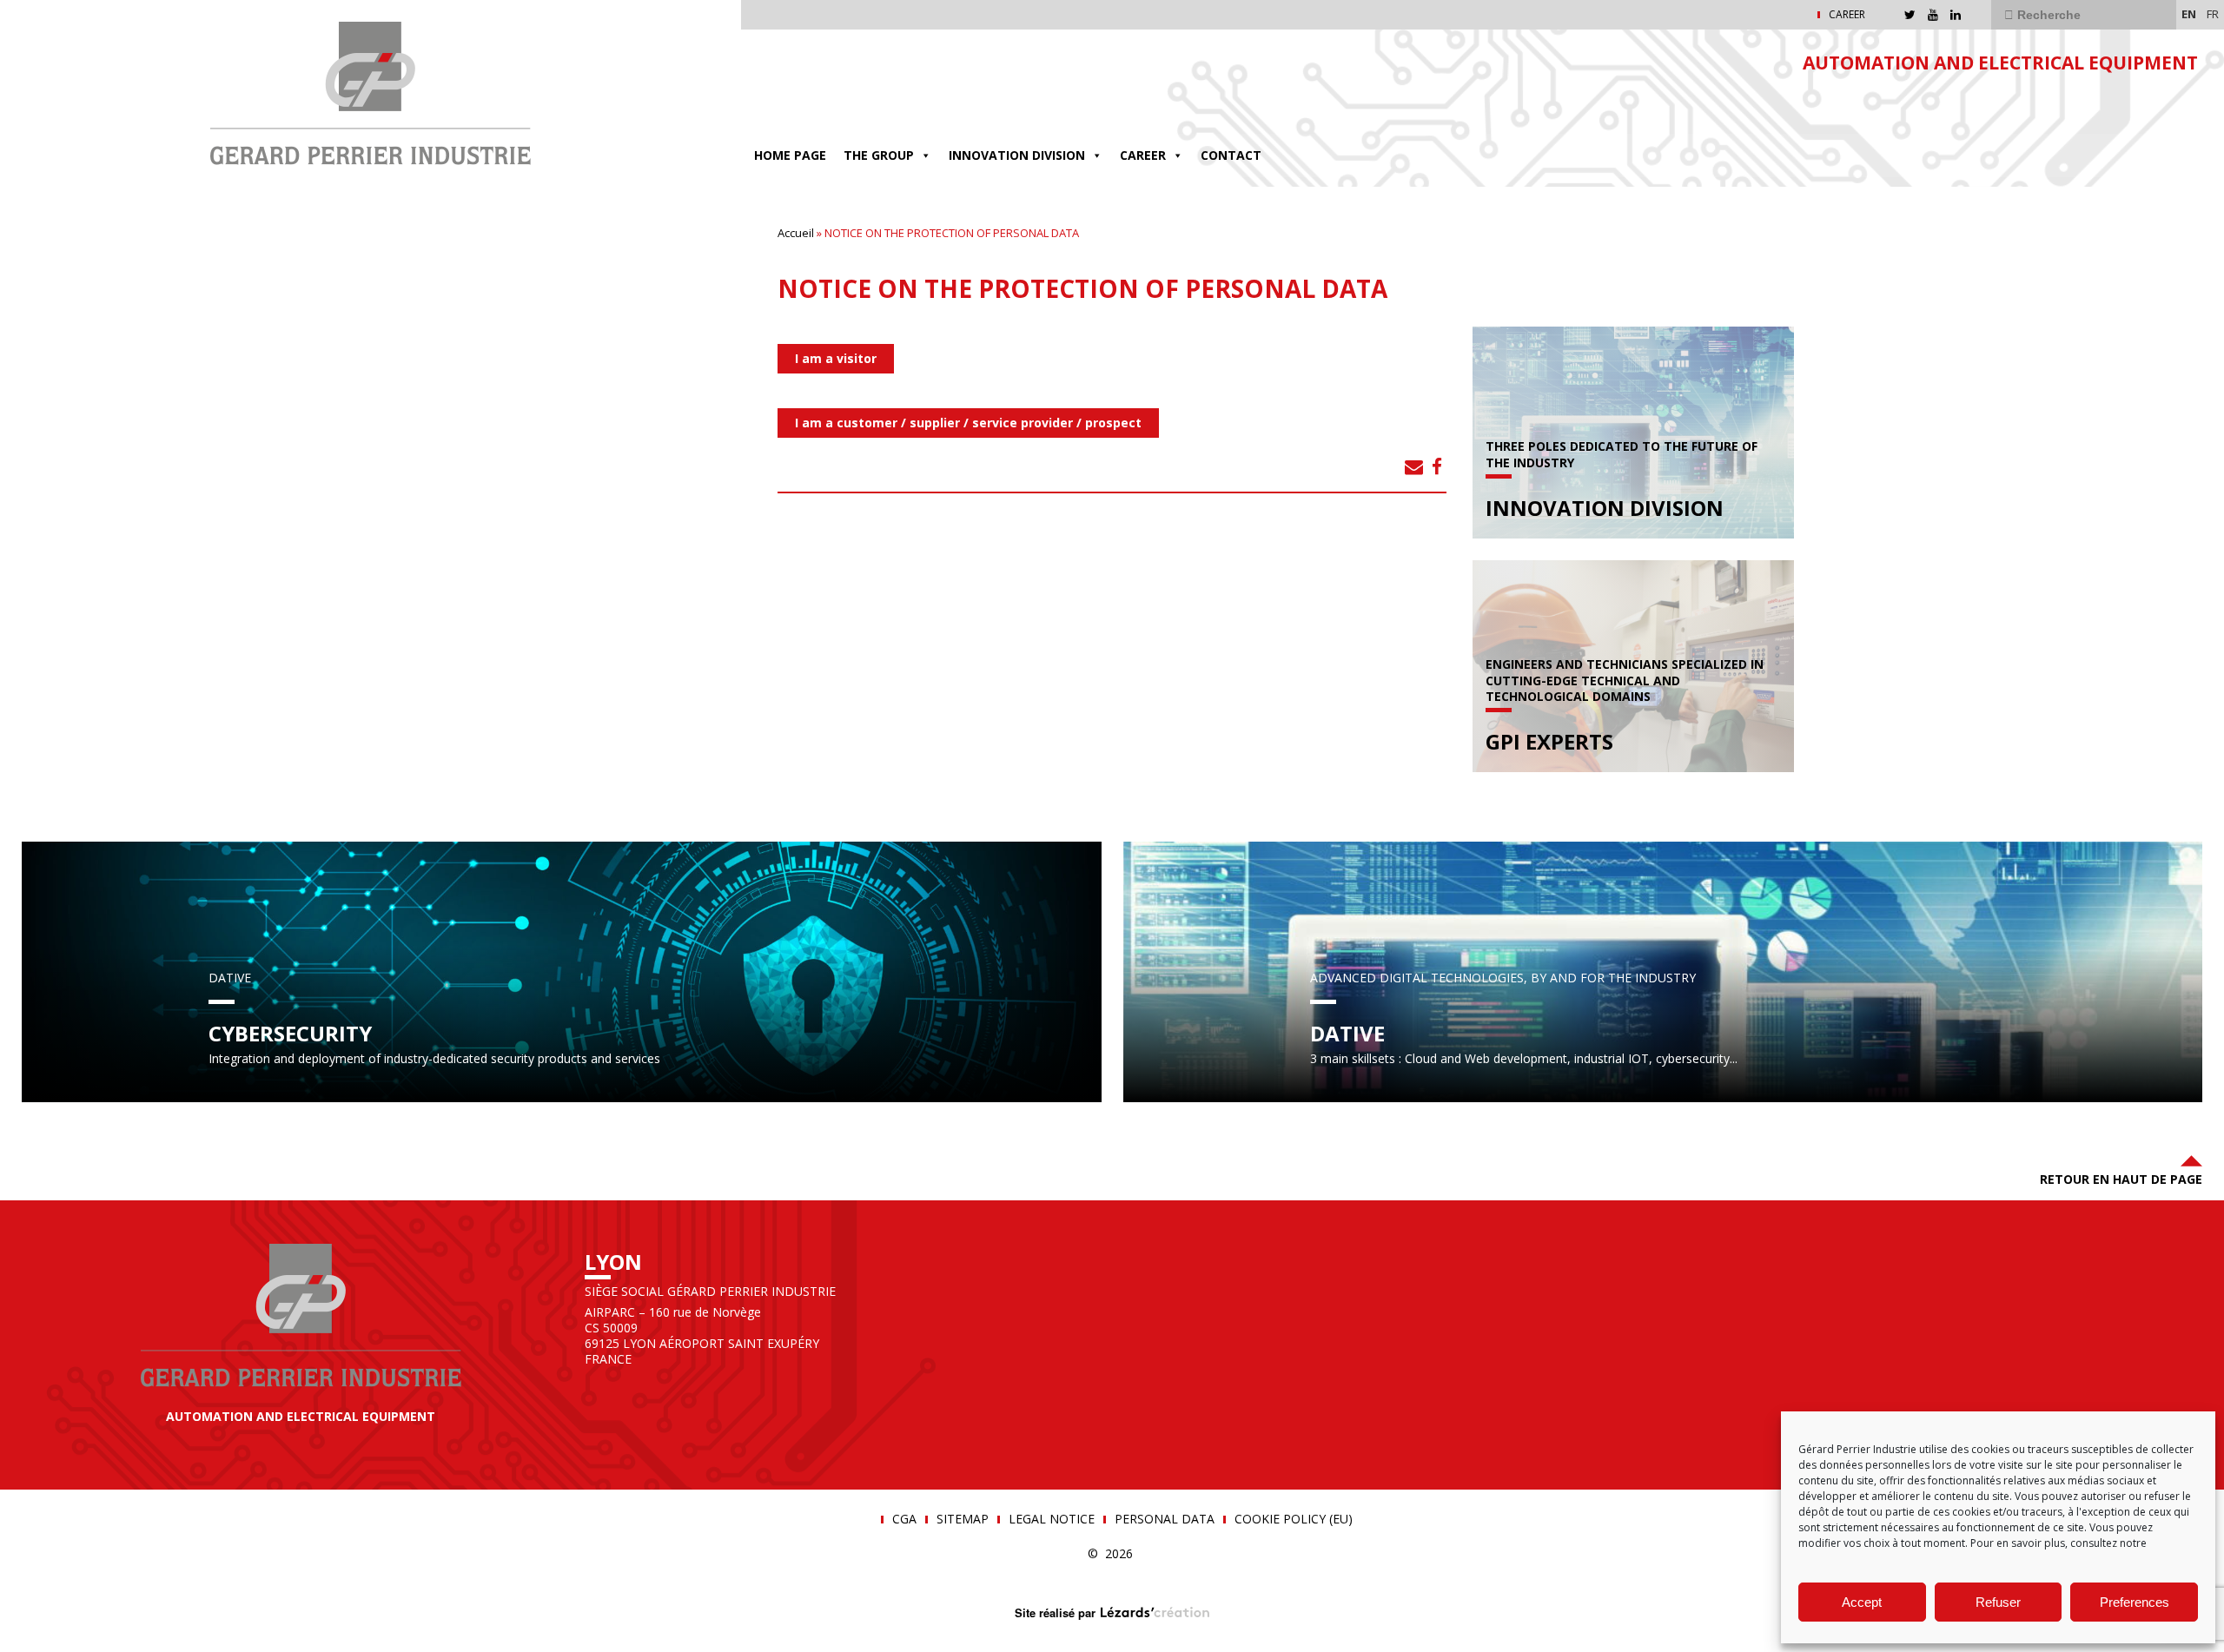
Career (1143, 155)
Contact (1231, 155)
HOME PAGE (790, 155)
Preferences (2135, 1602)
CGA (904, 1519)
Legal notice (1052, 1519)
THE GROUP (879, 155)
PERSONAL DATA (1165, 1519)
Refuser (1998, 1602)
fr (2213, 14)
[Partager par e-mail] (1414, 466)
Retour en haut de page (2121, 1179)
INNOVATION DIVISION (1017, 155)
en (2189, 14)
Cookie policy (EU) (1294, 1519)
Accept (1862, 1602)
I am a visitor (836, 358)
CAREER (1847, 15)
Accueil (796, 233)
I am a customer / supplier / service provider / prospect (968, 423)
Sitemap (963, 1519)
